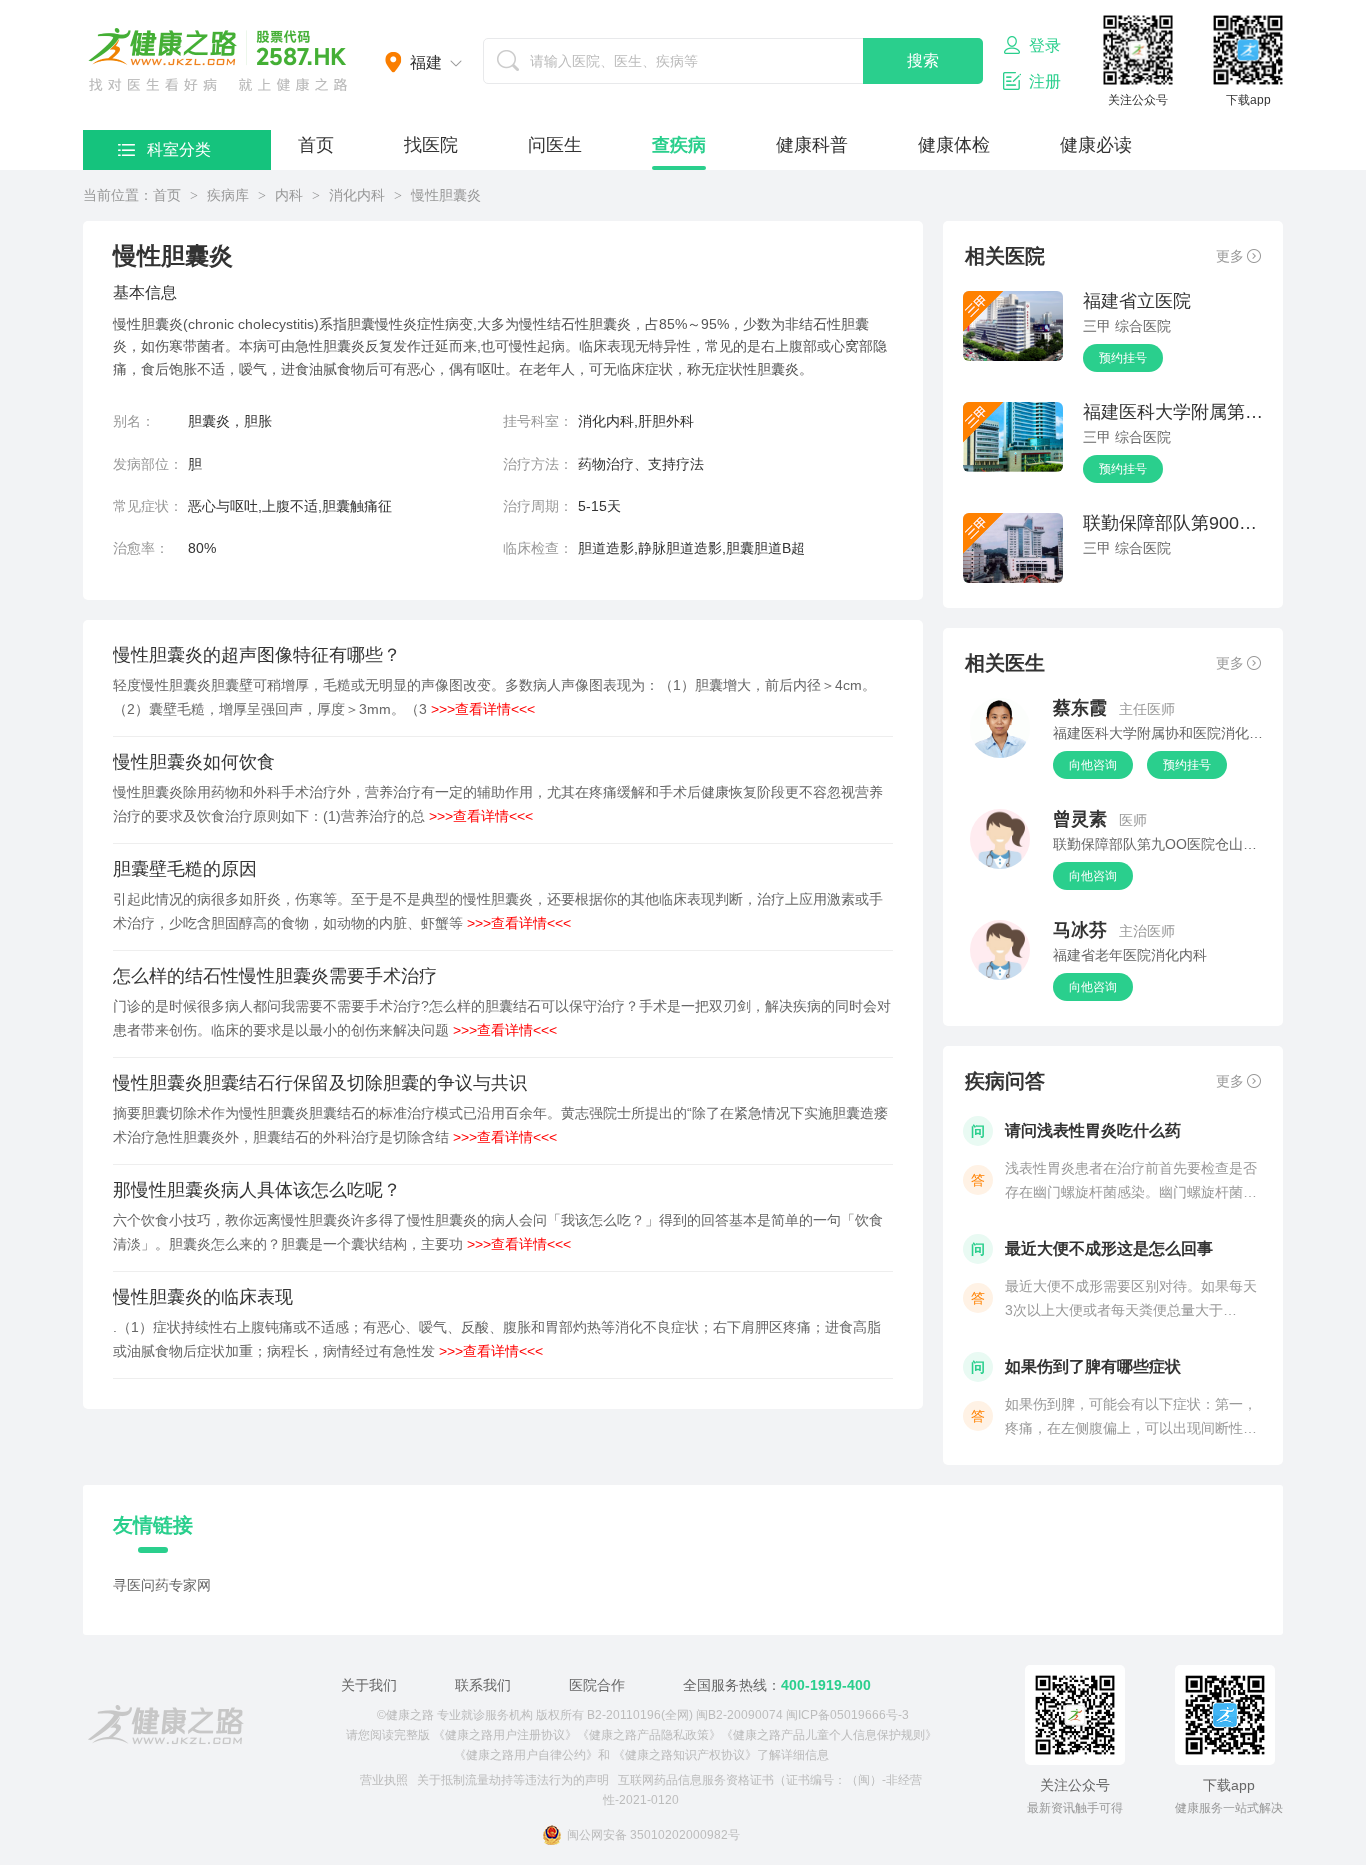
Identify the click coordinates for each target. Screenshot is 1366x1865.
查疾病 (679, 145)
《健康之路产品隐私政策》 (649, 1735)
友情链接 (153, 1525)
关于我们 (369, 1685)
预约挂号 (1123, 358)
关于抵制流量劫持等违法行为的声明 (513, 1780)
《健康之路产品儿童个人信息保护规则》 (829, 1735)
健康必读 (1096, 145)
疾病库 (228, 195)
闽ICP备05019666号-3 (847, 1715)
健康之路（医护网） (218, 60)
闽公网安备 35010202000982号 (653, 1835)
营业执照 (384, 1780)
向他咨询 (1093, 765)
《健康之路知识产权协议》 (685, 1755)
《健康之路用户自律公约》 (526, 1755)
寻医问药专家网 (162, 1585)
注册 (1045, 81)
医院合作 (597, 1685)
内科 (289, 195)
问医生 (555, 145)
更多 (1230, 256)
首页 (316, 145)
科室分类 (179, 149)
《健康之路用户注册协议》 (505, 1735)
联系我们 (483, 1685)
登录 (1045, 45)
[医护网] (165, 1725)
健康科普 (812, 145)
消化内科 (357, 195)
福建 (426, 62)
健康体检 (954, 145)
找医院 (431, 145)
